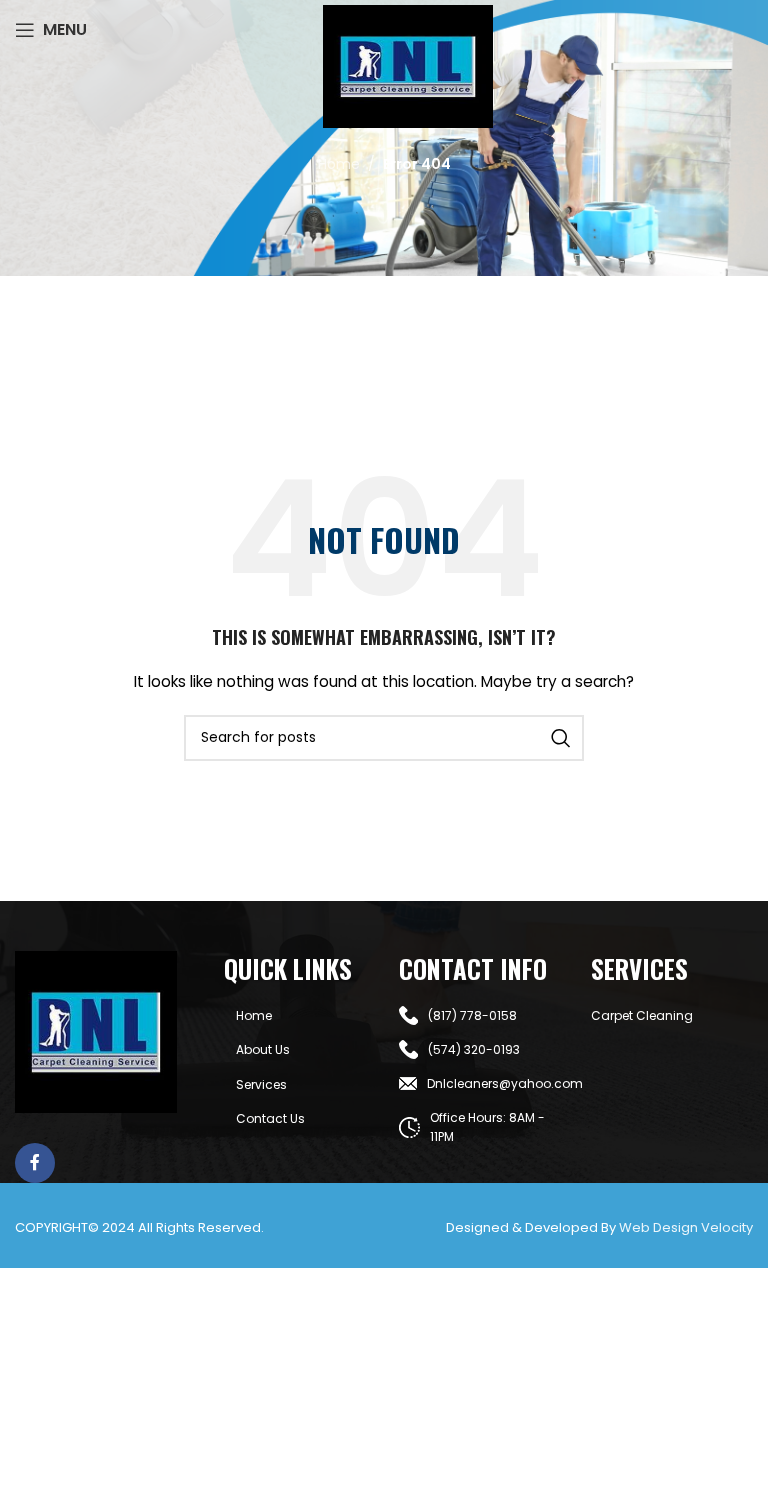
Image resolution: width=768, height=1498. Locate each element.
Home (339, 164)
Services (261, 1084)
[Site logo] (408, 65)
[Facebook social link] (35, 1163)
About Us (263, 1049)
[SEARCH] (561, 738)
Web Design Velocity (686, 1227)
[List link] (480, 1015)
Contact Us (270, 1118)
